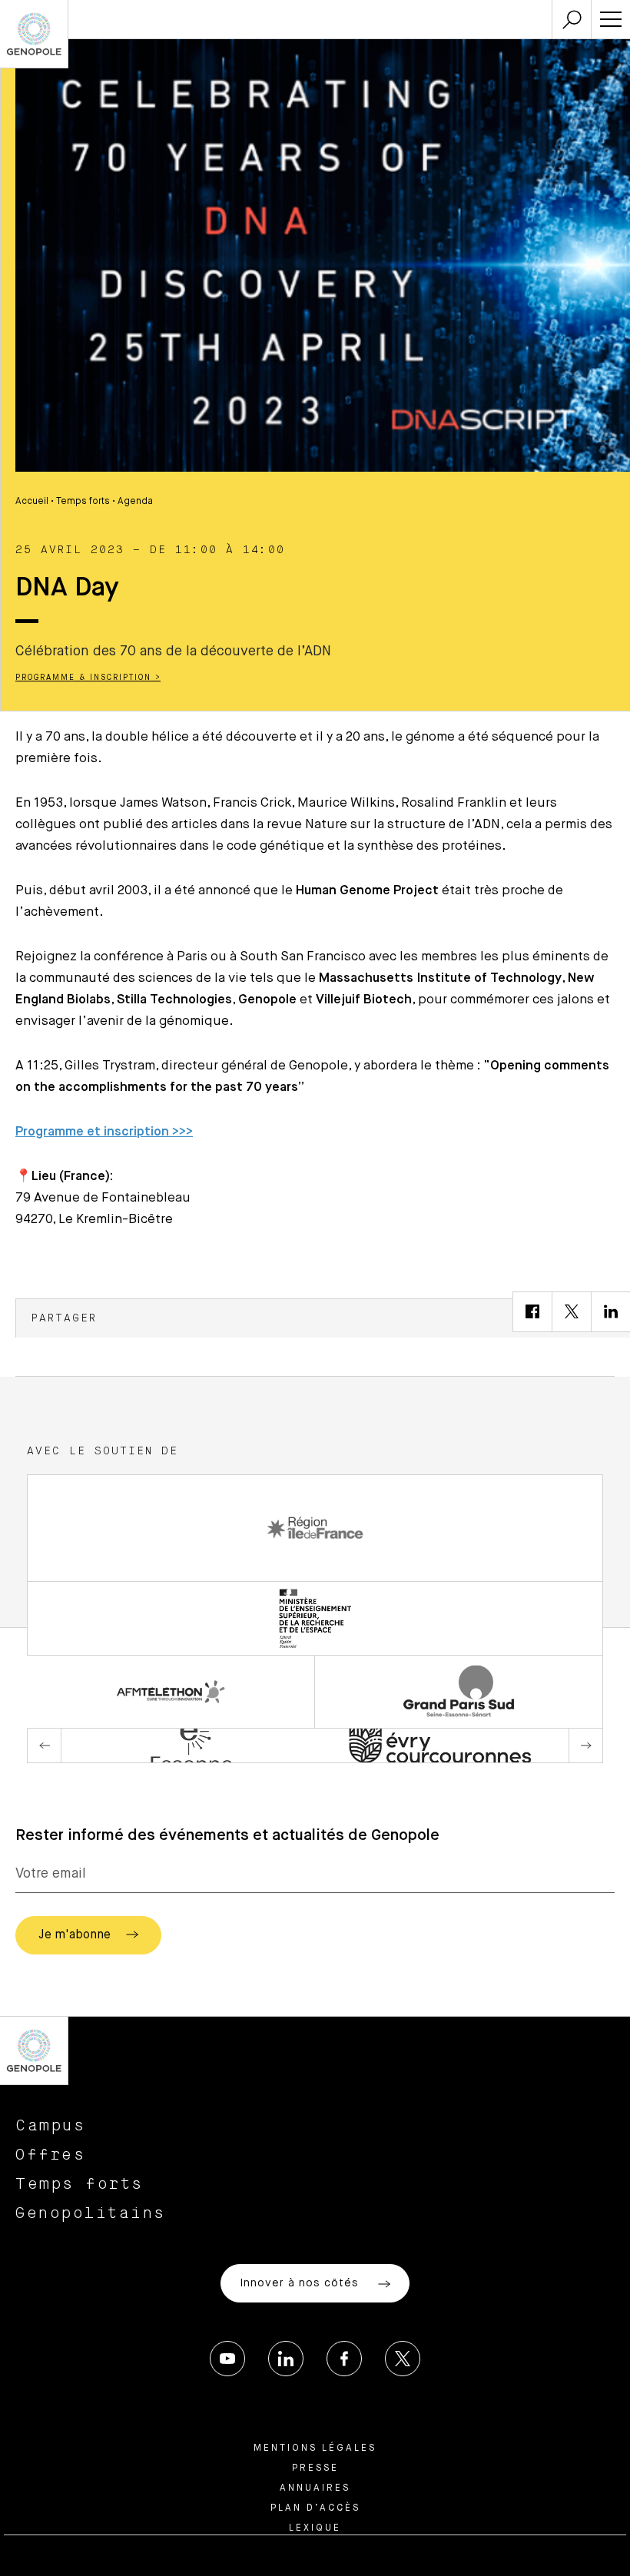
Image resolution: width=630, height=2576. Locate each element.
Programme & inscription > (88, 678)
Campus (50, 2126)
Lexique (315, 2528)
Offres (50, 2155)
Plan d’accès (315, 2508)
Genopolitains (91, 2213)
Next (585, 1746)
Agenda (135, 502)
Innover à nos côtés (301, 2283)
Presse (315, 2468)
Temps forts (83, 502)
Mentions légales (315, 2448)
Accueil (32, 502)
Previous (45, 1746)
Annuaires (315, 2488)
